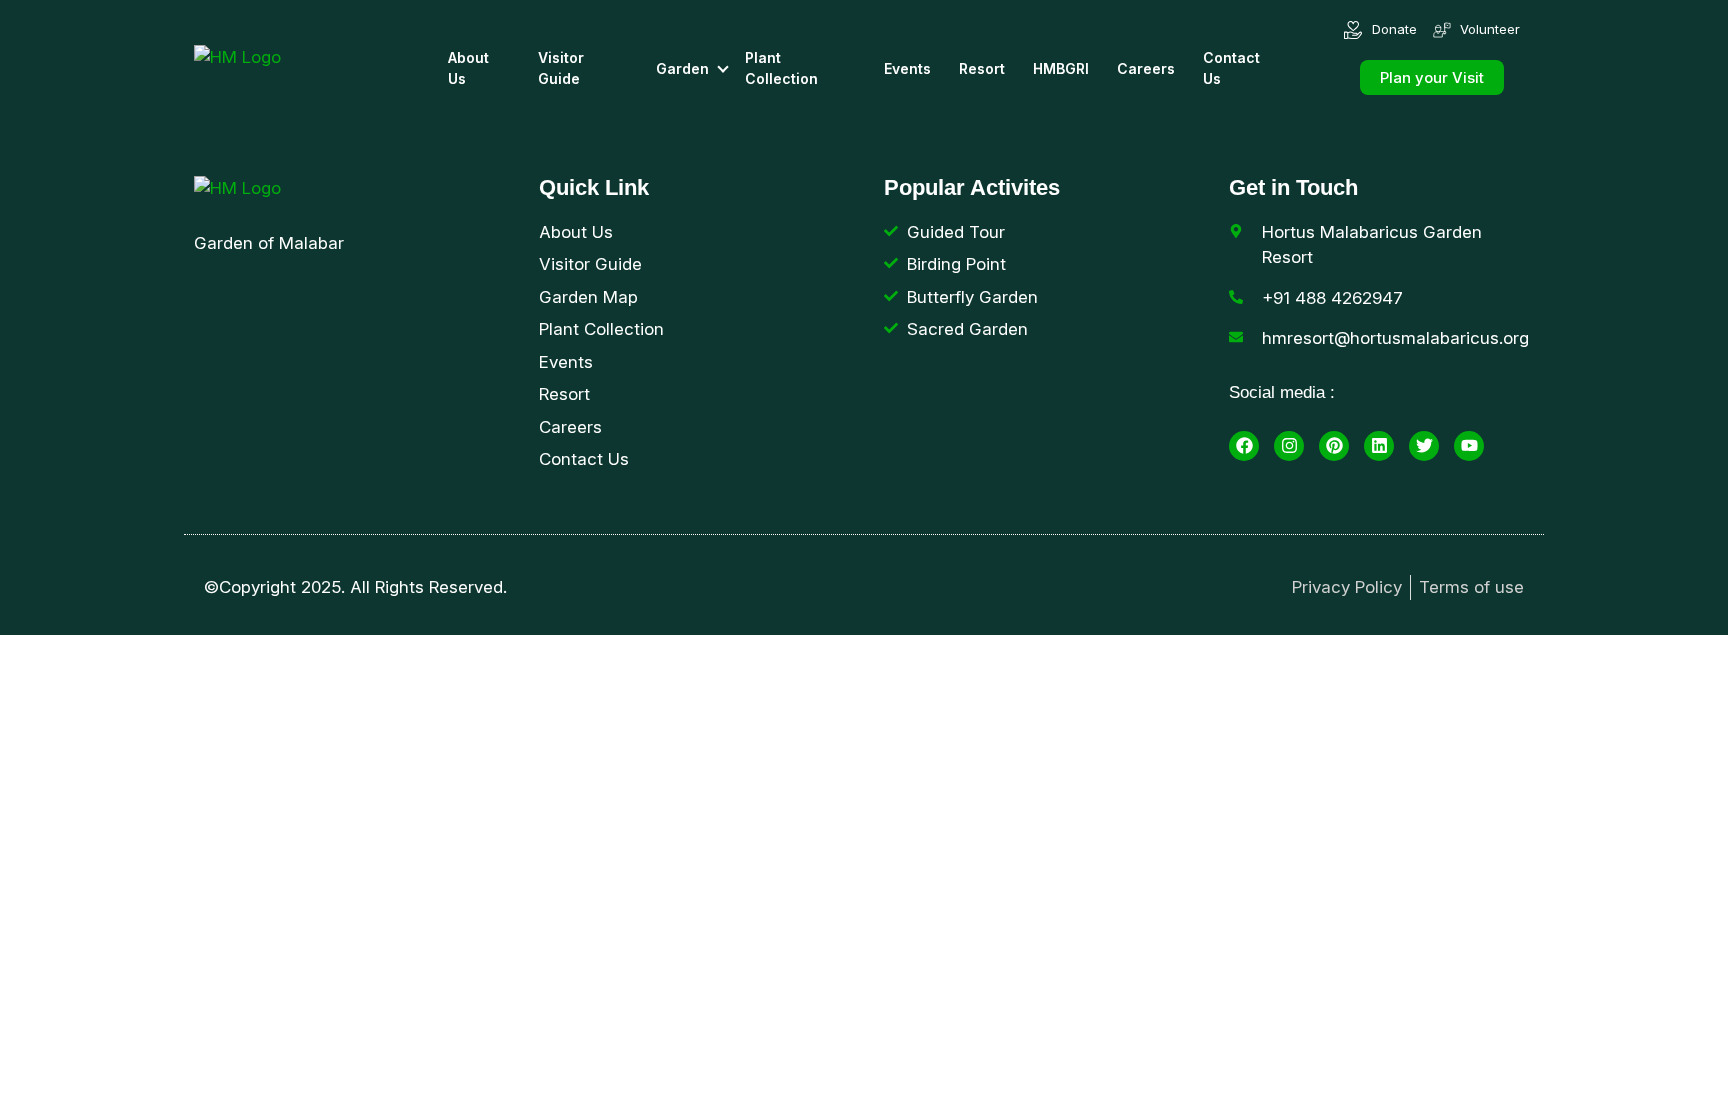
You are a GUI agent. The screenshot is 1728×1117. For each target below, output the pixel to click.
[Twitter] (1424, 446)
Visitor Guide (561, 68)
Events (907, 68)
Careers (1146, 68)
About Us (468, 68)
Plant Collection (781, 68)
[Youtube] (1469, 446)
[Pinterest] (1334, 446)
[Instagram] (1289, 446)
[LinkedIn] (1379, 446)
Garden (682, 68)
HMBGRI (1061, 68)
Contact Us (1231, 68)
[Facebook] (1244, 446)
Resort (982, 68)
